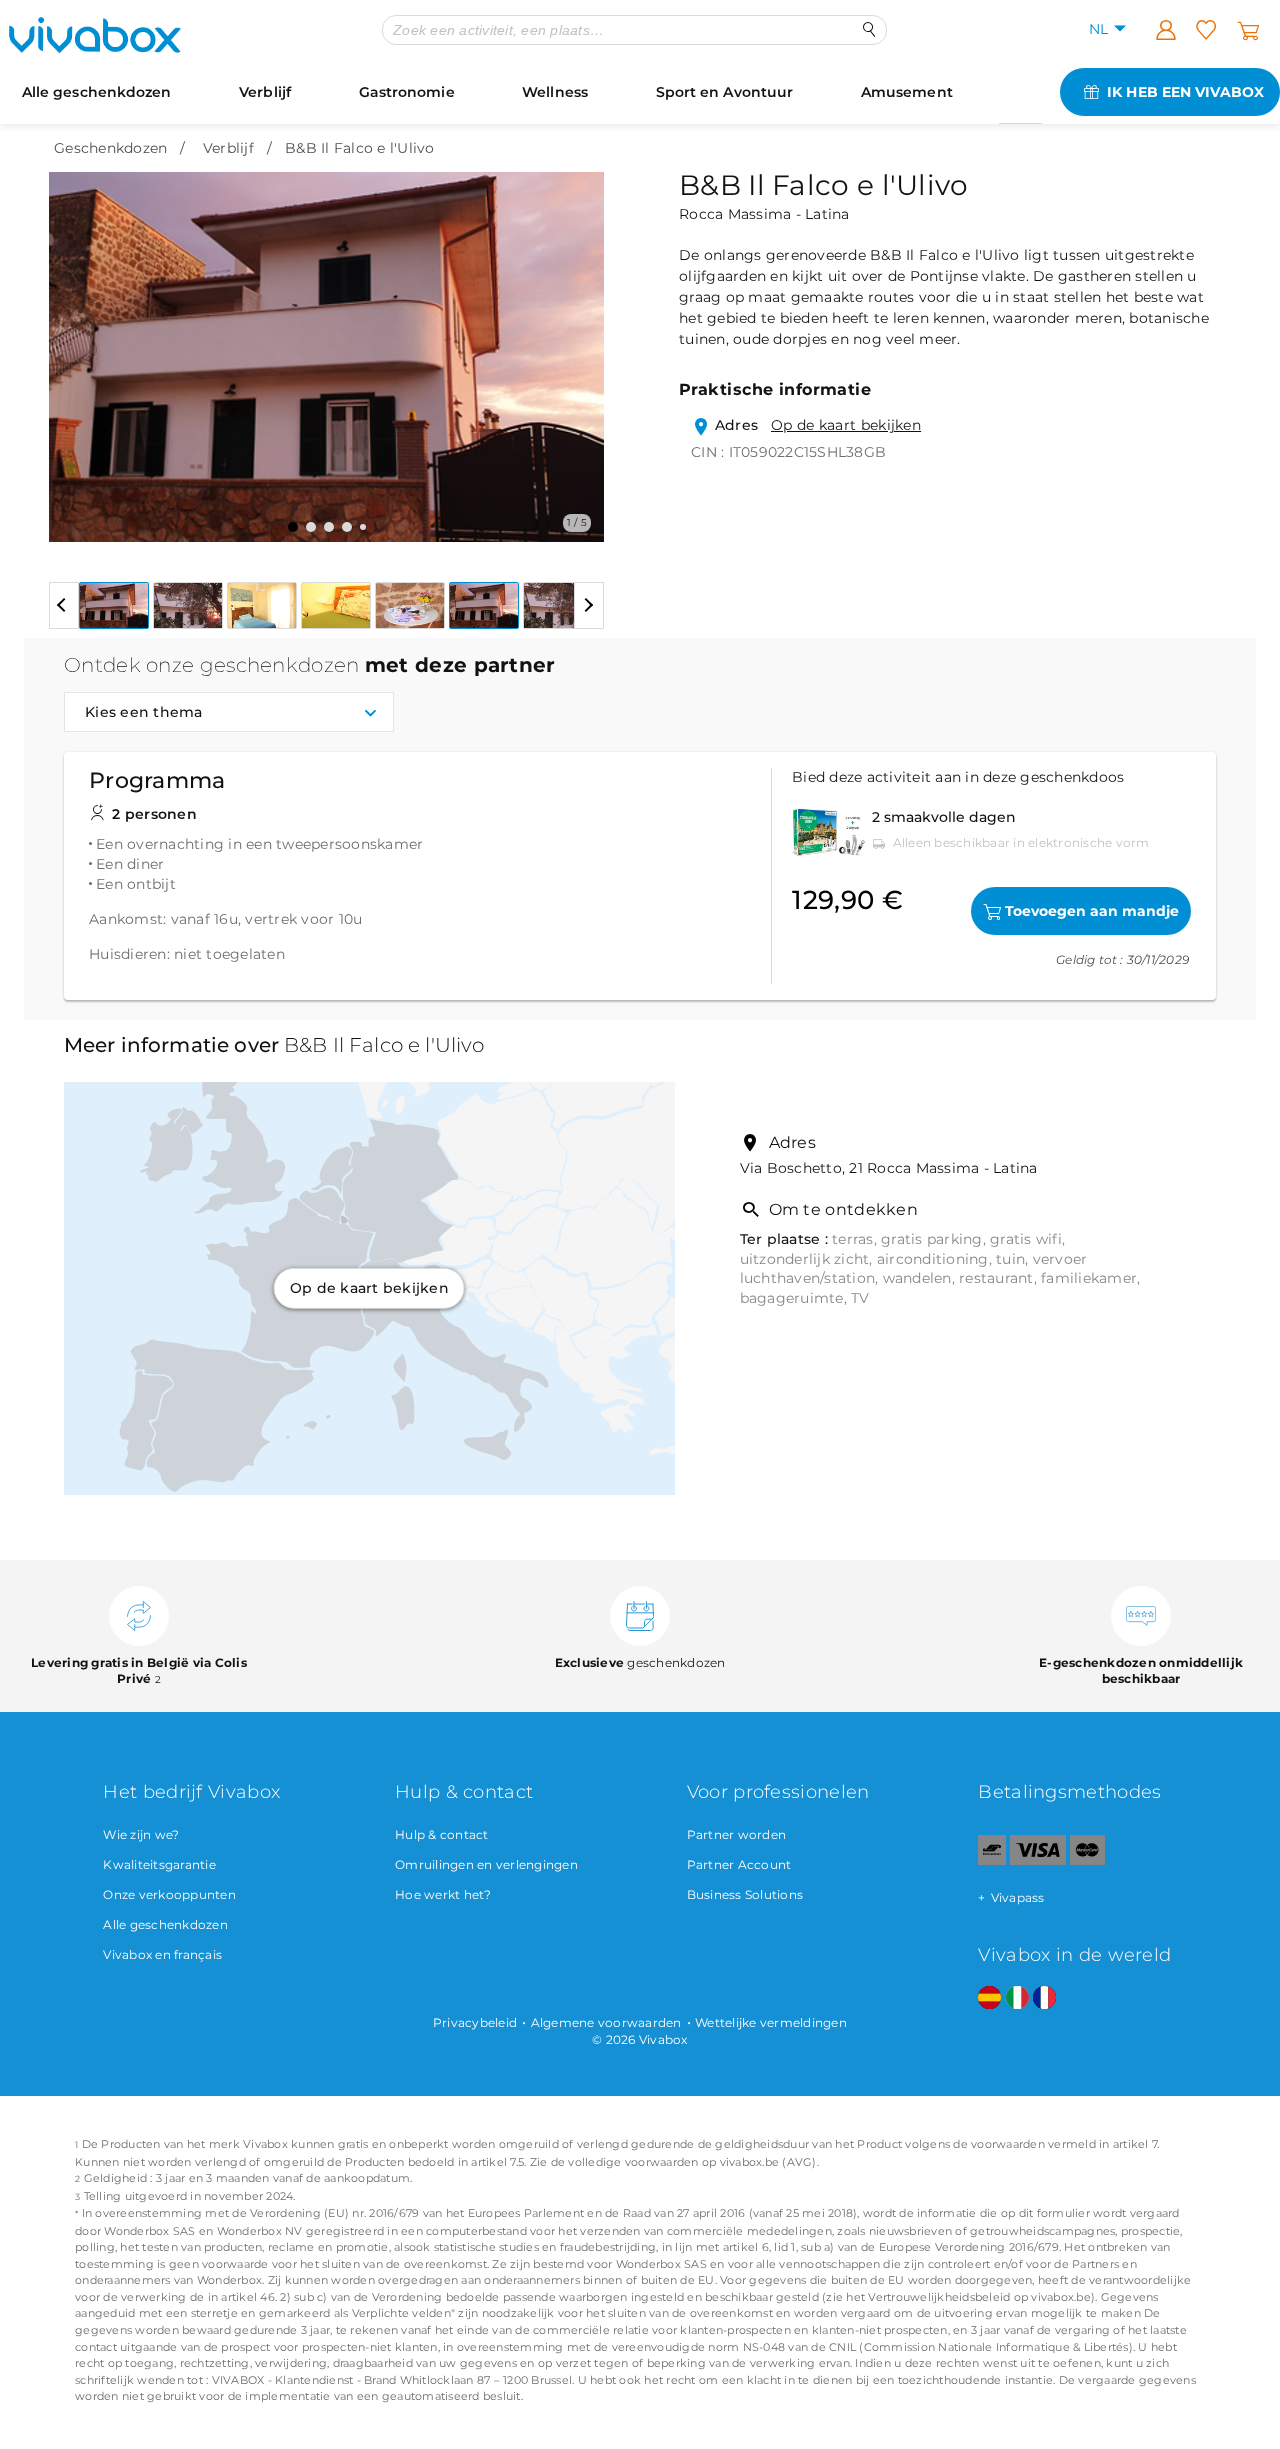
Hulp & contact (442, 1834)
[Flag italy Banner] (1017, 1998)
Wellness (555, 92)
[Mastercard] (1087, 1860)
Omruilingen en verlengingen (486, 1864)
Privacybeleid (475, 2022)
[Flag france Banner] (1044, 1998)
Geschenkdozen (110, 148)
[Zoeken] (869, 29)
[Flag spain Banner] (989, 1998)
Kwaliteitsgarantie (159, 1864)
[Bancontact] (992, 1860)
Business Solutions (745, 1894)
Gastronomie (407, 92)
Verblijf (265, 92)
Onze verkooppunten (169, 1894)
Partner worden (737, 1834)
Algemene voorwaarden (606, 2022)
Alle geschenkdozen (97, 92)
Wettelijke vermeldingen (771, 2022)
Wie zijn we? (141, 1834)
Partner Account (739, 1864)
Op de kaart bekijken (846, 425)
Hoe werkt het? (443, 1894)
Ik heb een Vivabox (1185, 92)
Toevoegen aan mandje (1092, 911)
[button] (76, 342)
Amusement (907, 92)
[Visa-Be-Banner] (1037, 1860)
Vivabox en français (162, 1954)
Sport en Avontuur (725, 92)
